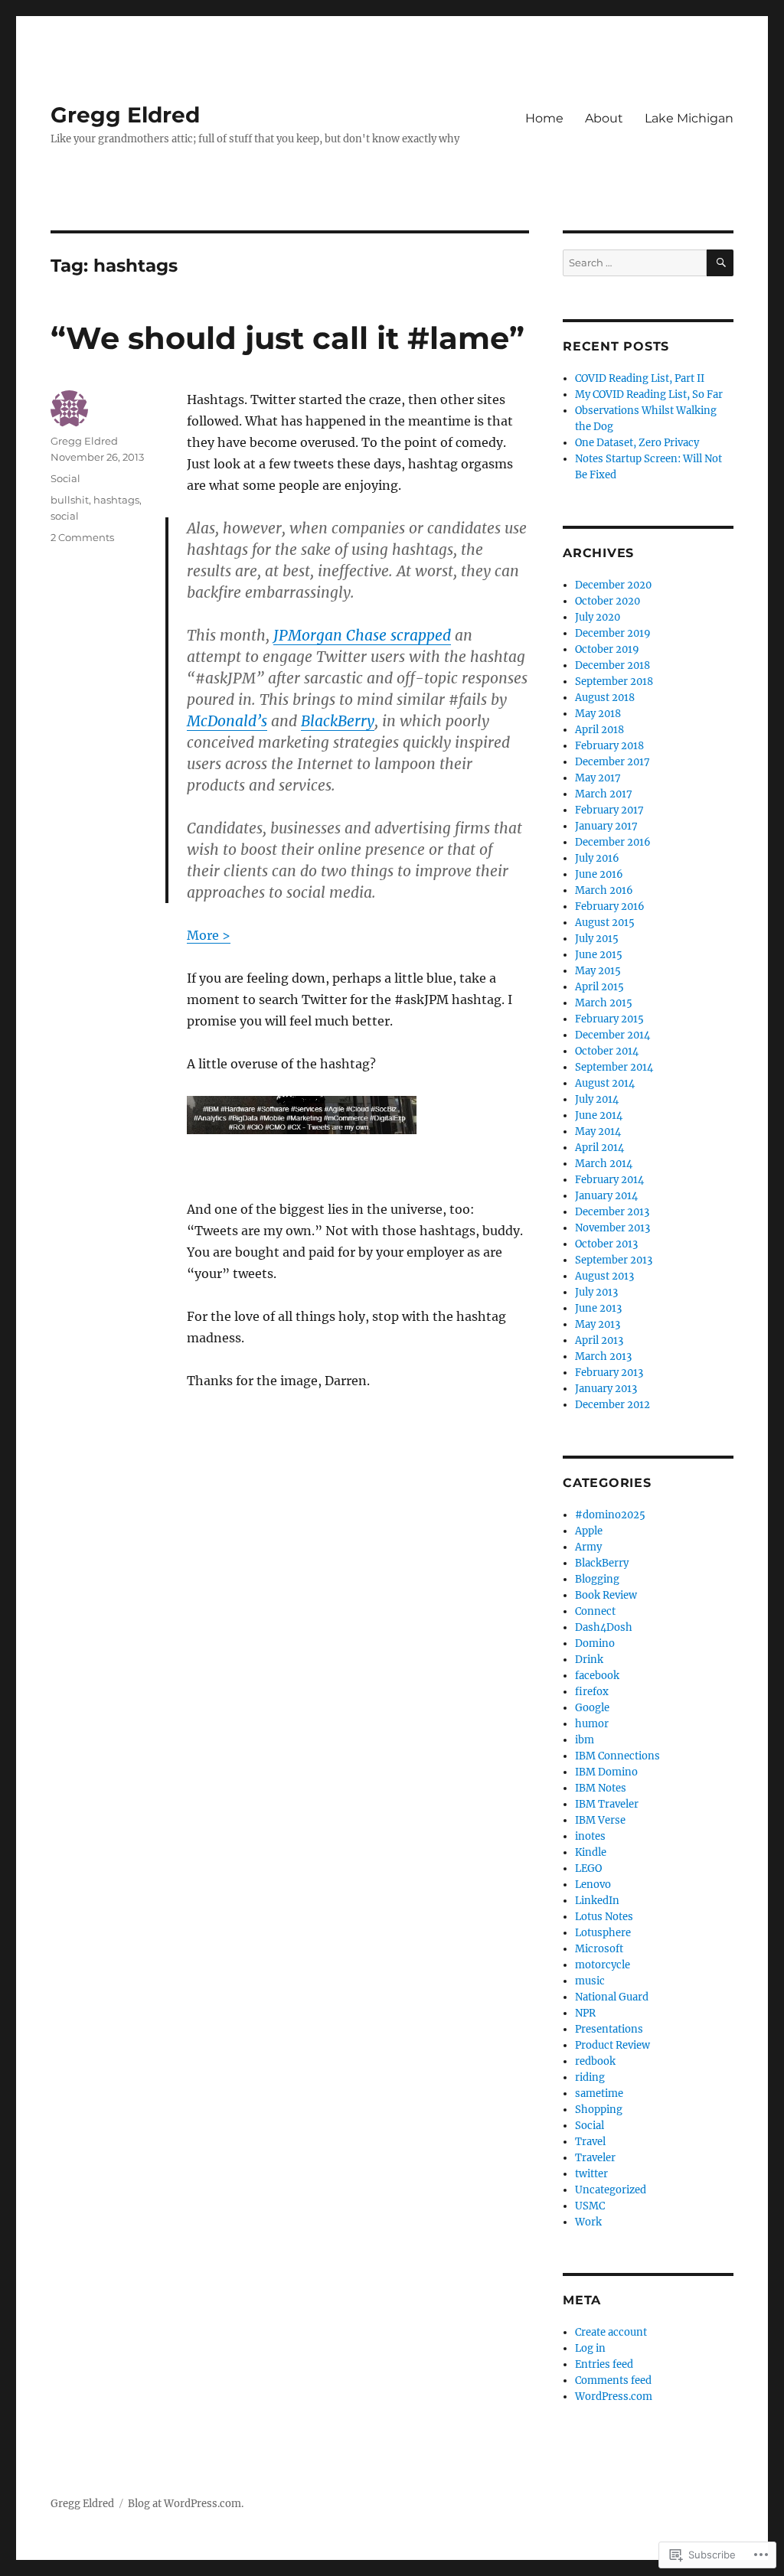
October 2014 (607, 1051)
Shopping (599, 2110)
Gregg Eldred (125, 115)
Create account (611, 2332)
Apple (589, 1531)
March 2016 (604, 890)
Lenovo (593, 1885)
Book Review (606, 1595)
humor (592, 1724)
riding (590, 2077)
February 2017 (609, 810)
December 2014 (612, 1035)
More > (209, 935)
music (590, 1981)
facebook (597, 1676)
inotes (590, 1836)
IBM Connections (617, 1756)
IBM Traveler (607, 1804)
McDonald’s (227, 721)
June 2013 (598, 1308)
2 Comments (82, 537)
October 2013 (606, 1244)
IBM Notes (601, 1788)
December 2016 (613, 842)
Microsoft (599, 1949)
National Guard (612, 1997)
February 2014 (609, 1180)
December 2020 (613, 585)
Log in (590, 2348)
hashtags (116, 500)
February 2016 (610, 906)
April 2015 (599, 987)
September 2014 (614, 1067)
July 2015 (597, 939)
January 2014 (606, 1196)
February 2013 (609, 1373)
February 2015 (609, 1019)
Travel (590, 2142)
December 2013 (612, 1212)
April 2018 (599, 730)
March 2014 (604, 1164)
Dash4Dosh (604, 1627)
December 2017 (612, 762)
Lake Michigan (689, 118)
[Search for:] (635, 263)
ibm (585, 1740)
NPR (585, 2013)
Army (588, 1547)
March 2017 (604, 794)
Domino (595, 1643)
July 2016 (597, 858)
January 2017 (606, 826)
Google (592, 1708)
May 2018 (598, 714)
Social (65, 478)
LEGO (588, 1868)
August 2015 (605, 923)
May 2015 (598, 971)
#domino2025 (610, 1515)
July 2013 (596, 1292)
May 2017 (598, 778)
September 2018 (614, 681)
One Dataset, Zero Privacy (637, 443)
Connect (595, 1611)
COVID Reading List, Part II (640, 378)
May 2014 (598, 1131)
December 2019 (613, 633)
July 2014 (597, 1099)
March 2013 (603, 1356)
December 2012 (612, 1405)
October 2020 (608, 601)
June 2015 (599, 955)
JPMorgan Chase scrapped (362, 635)
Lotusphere (603, 1933)
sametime (599, 2093)
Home (544, 118)
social (65, 516)
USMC (590, 2206)
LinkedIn (597, 1901)
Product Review (612, 2045)
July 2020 (598, 617)
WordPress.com (614, 2397)
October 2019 (607, 649)
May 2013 (598, 1324)
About (604, 118)
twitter (591, 2174)
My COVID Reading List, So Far (649, 395)
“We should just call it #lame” (287, 338)
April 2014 (599, 1148)
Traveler (595, 2158)
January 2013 (606, 1389)
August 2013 (604, 1276)
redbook (595, 2061)
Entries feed (604, 2364)
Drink (589, 1660)
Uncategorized (611, 2190)
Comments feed (613, 2380)
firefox (592, 1692)
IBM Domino (606, 1772)
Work (588, 2222)
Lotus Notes (604, 1917)
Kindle (591, 1852)
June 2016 (599, 874)
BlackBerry (338, 721)
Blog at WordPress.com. (186, 2504)
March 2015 (604, 1003)
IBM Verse (600, 1820)
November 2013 (612, 1228)
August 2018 (605, 698)
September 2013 (614, 1260)
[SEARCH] (720, 263)
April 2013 (599, 1340)
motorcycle (603, 1965)
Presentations (609, 2029)
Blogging (597, 1579)
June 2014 (599, 1115)
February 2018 (609, 746)
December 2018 (612, 665)
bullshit (70, 500)
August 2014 (605, 1083)
